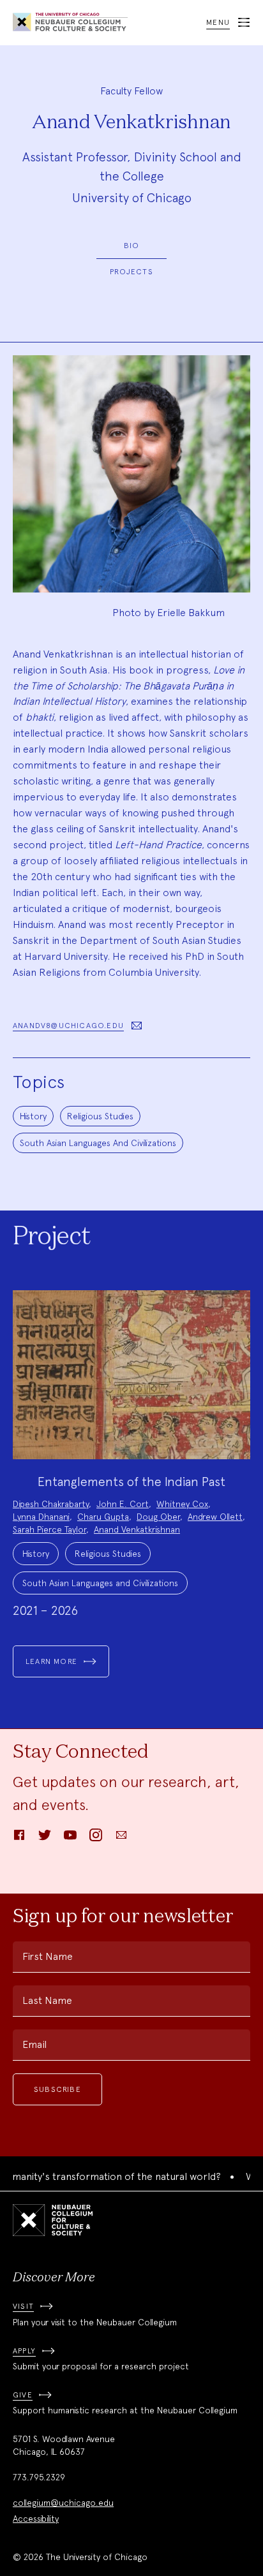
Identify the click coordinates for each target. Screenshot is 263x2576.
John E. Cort (123, 1504)
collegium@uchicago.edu (63, 2503)
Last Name (47, 2000)
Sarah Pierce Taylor (49, 1529)
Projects (131, 272)
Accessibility (36, 2519)
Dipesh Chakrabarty (51, 1504)
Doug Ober (158, 1517)
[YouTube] (70, 1839)
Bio (132, 246)
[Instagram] (96, 1839)
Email (34, 2044)
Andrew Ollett (215, 1517)
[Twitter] (45, 1839)
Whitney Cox (182, 1504)
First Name (48, 1956)
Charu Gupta (103, 1517)
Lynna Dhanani (41, 1517)
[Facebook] (19, 1839)
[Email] (121, 1839)
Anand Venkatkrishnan (137, 1529)
